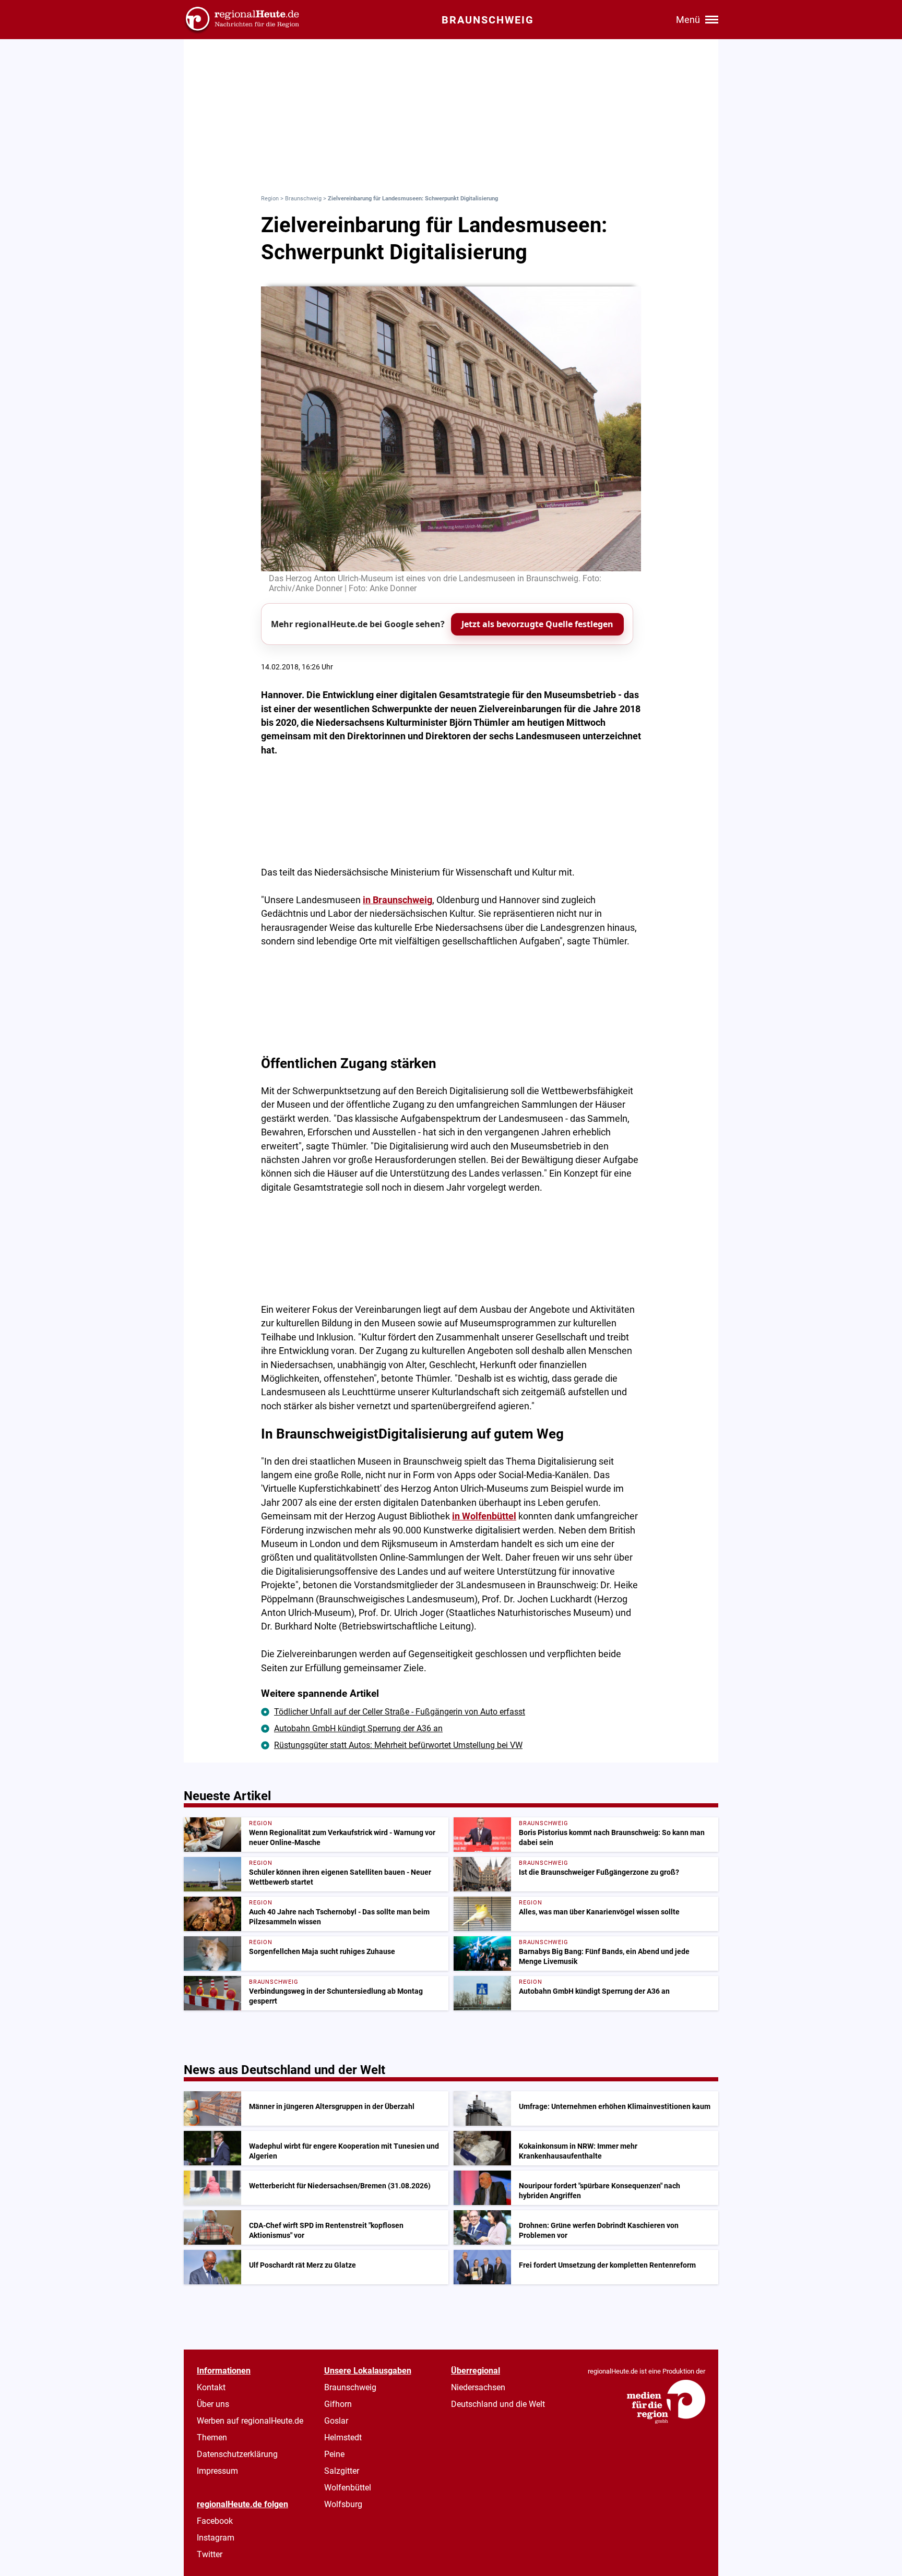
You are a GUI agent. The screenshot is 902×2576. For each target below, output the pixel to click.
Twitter (210, 2554)
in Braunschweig (397, 900)
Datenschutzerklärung (237, 2454)
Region (270, 199)
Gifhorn (338, 2404)
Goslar (336, 2421)
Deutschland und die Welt (498, 2404)
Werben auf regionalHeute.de (250, 2421)
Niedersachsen (478, 2387)
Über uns (213, 2404)
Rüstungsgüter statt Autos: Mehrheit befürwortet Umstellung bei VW (398, 1745)
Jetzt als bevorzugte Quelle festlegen (537, 624)
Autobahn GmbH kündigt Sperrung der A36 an (358, 1728)
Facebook (215, 2521)
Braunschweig (303, 199)
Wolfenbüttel (348, 2488)
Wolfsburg (343, 2504)
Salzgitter (342, 2471)
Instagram (216, 2538)
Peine (334, 2454)
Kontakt (211, 2387)
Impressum (217, 2471)
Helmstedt (343, 2437)
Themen (212, 2437)
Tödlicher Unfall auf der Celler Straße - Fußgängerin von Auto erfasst (400, 1712)
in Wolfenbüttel (484, 1516)
